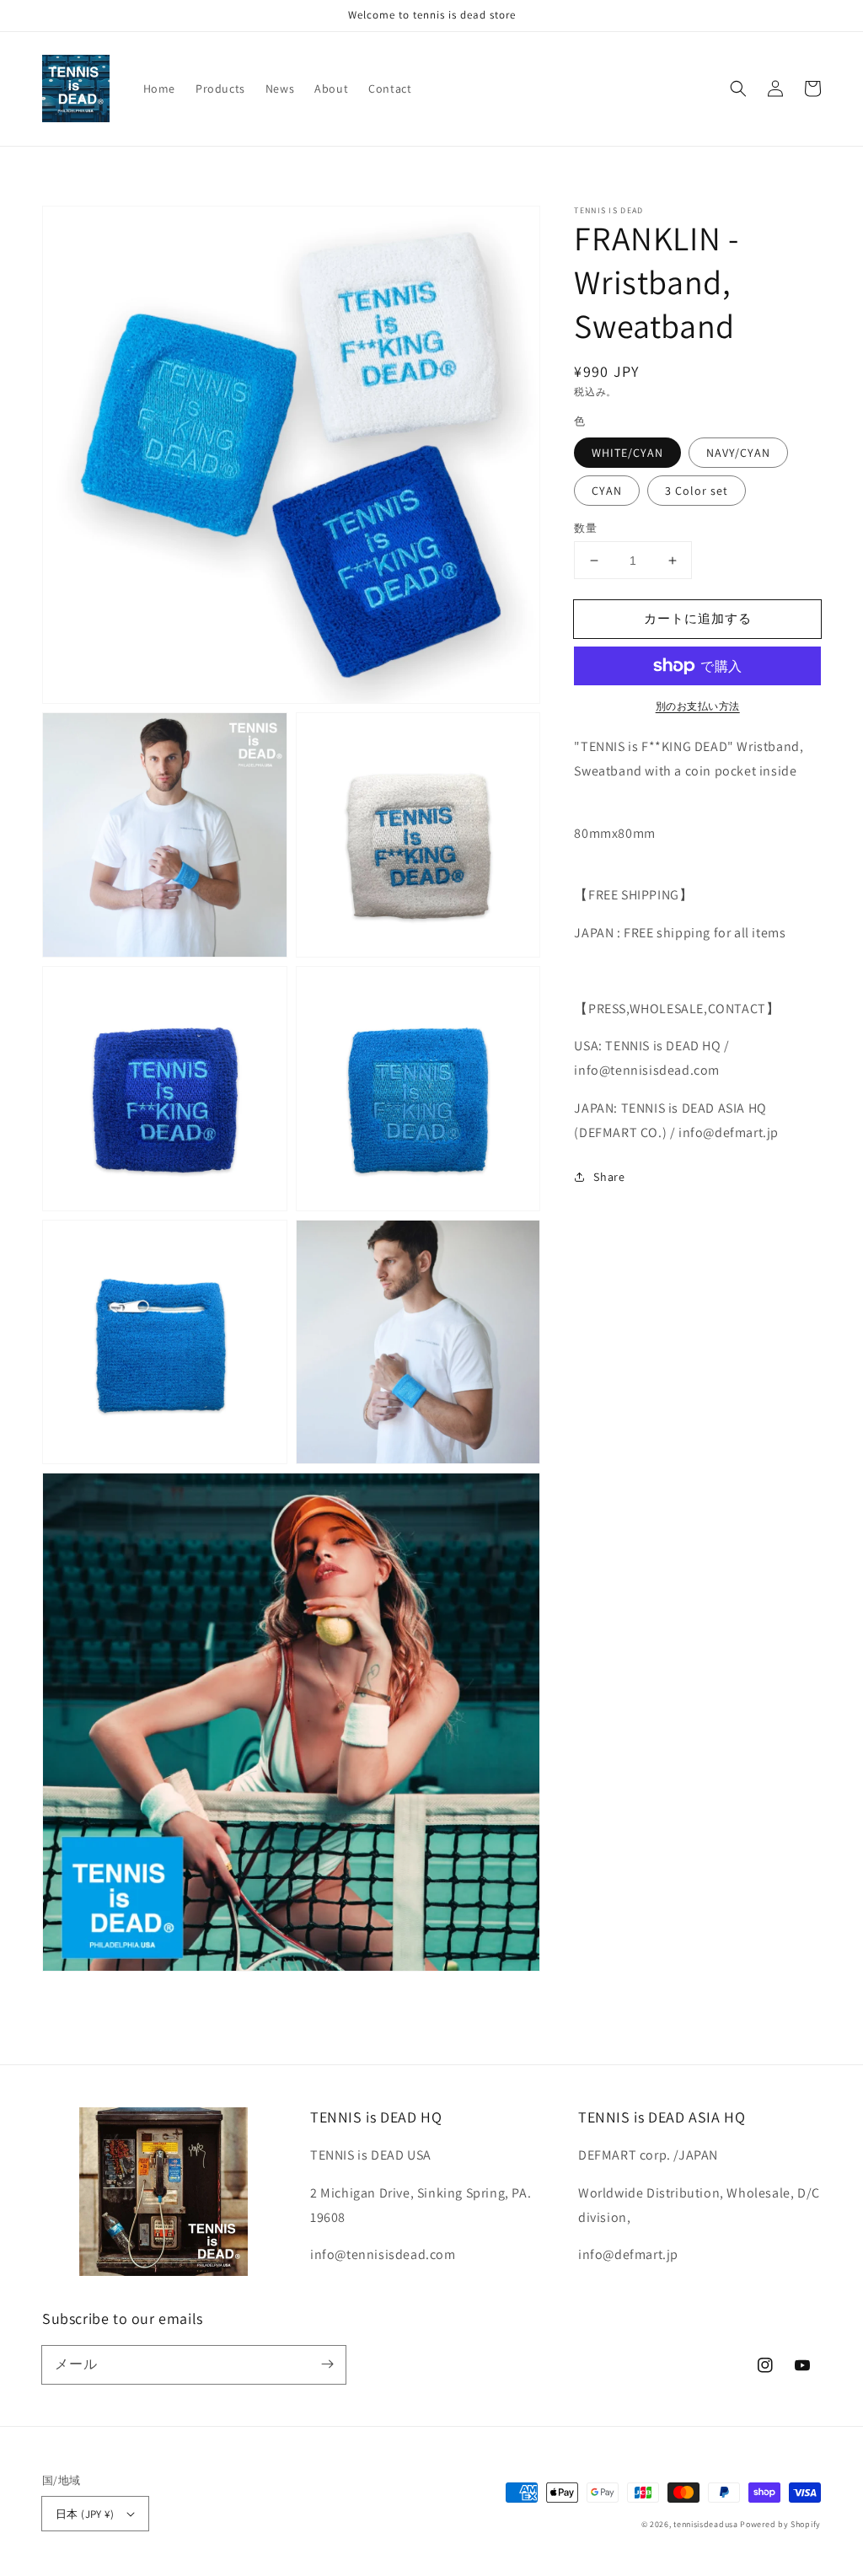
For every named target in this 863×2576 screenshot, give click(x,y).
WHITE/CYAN (627, 453)
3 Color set (697, 491)
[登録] (327, 2364)
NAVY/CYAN (738, 453)
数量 (585, 528)
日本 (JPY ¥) (85, 2514)
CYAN (607, 491)
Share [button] (609, 1177)
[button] (738, 89)
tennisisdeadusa (706, 2524)
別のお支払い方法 (698, 706)
